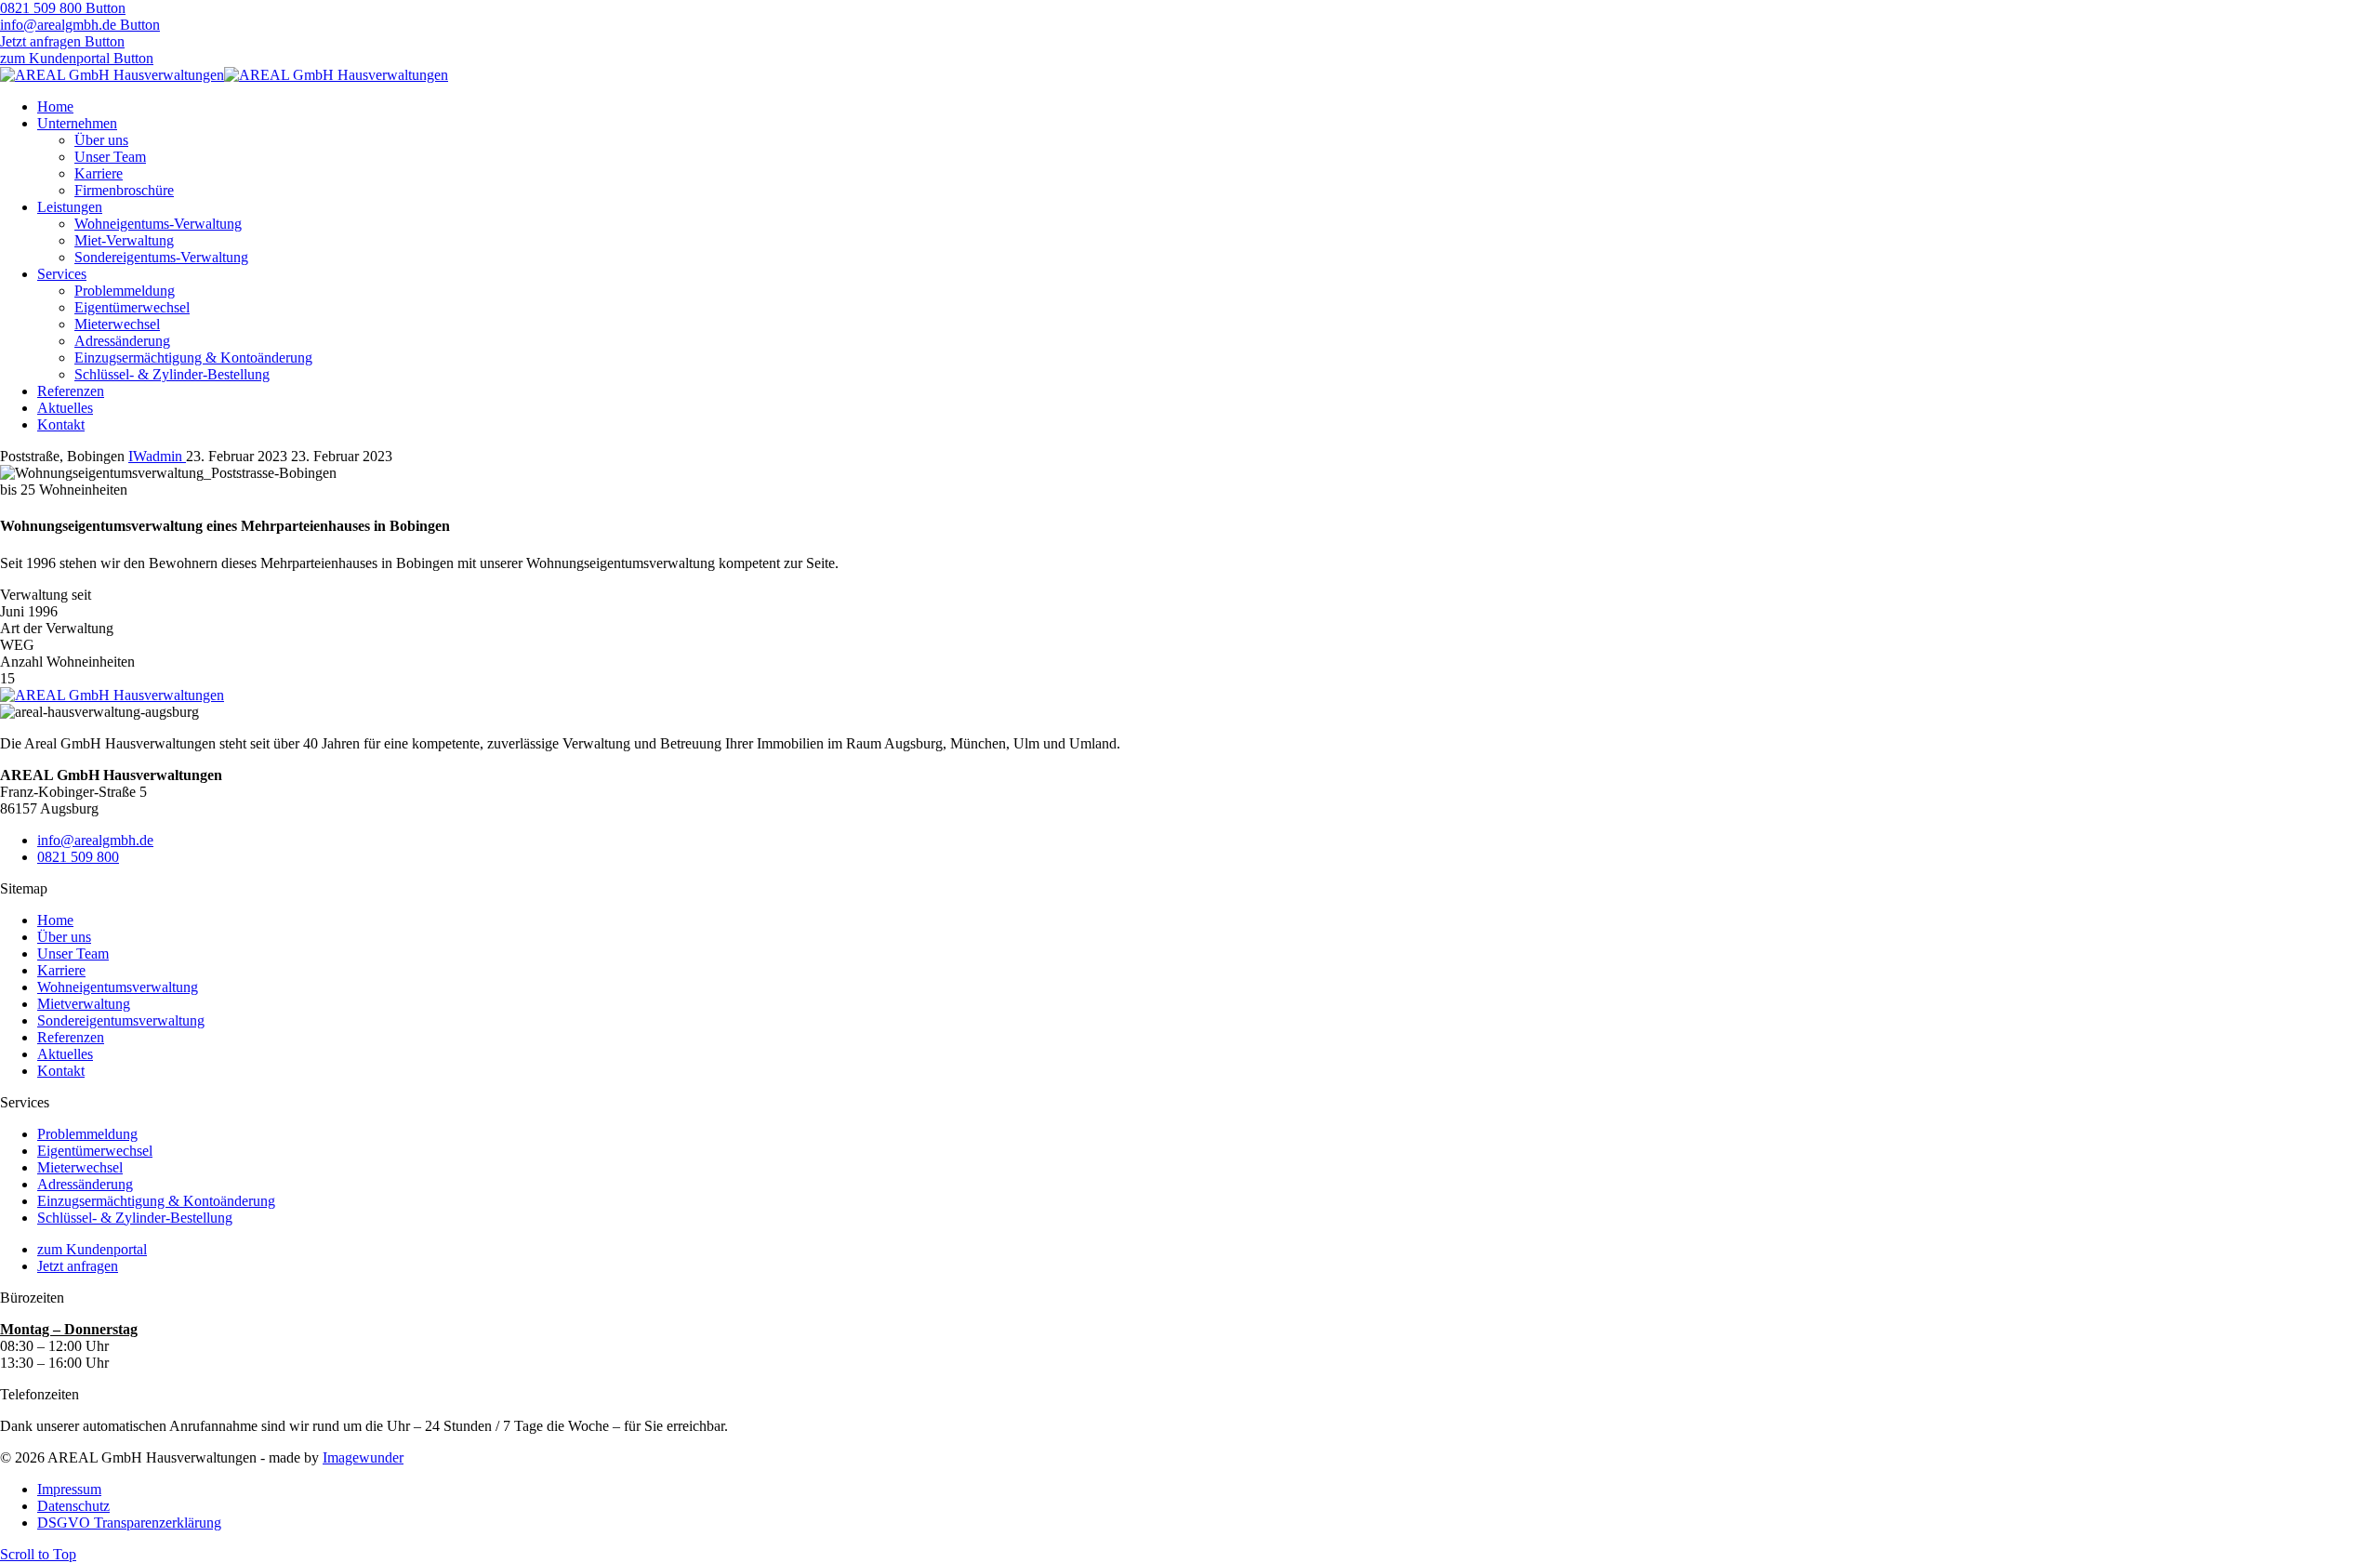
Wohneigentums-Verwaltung (158, 224)
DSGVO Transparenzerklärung (129, 1523)
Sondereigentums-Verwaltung (161, 257)
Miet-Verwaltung (124, 240)
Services (62, 274)
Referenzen (71, 391)
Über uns (101, 140)
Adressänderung (122, 341)
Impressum (69, 1489)
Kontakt (61, 424)
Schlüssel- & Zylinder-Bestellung (172, 374)
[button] (63, 8)
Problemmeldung (125, 291)
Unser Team (110, 157)
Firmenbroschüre (124, 190)
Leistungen (70, 207)
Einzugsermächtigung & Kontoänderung (193, 358)
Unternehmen (77, 123)
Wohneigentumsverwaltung (118, 987)
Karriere (99, 173)
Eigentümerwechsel (132, 307)
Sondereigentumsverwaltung (121, 1020)
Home (55, 106)
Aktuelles (65, 408)
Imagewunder (363, 1457)
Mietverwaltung (84, 1004)
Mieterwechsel (117, 324)
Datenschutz (73, 1506)
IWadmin (157, 456)
